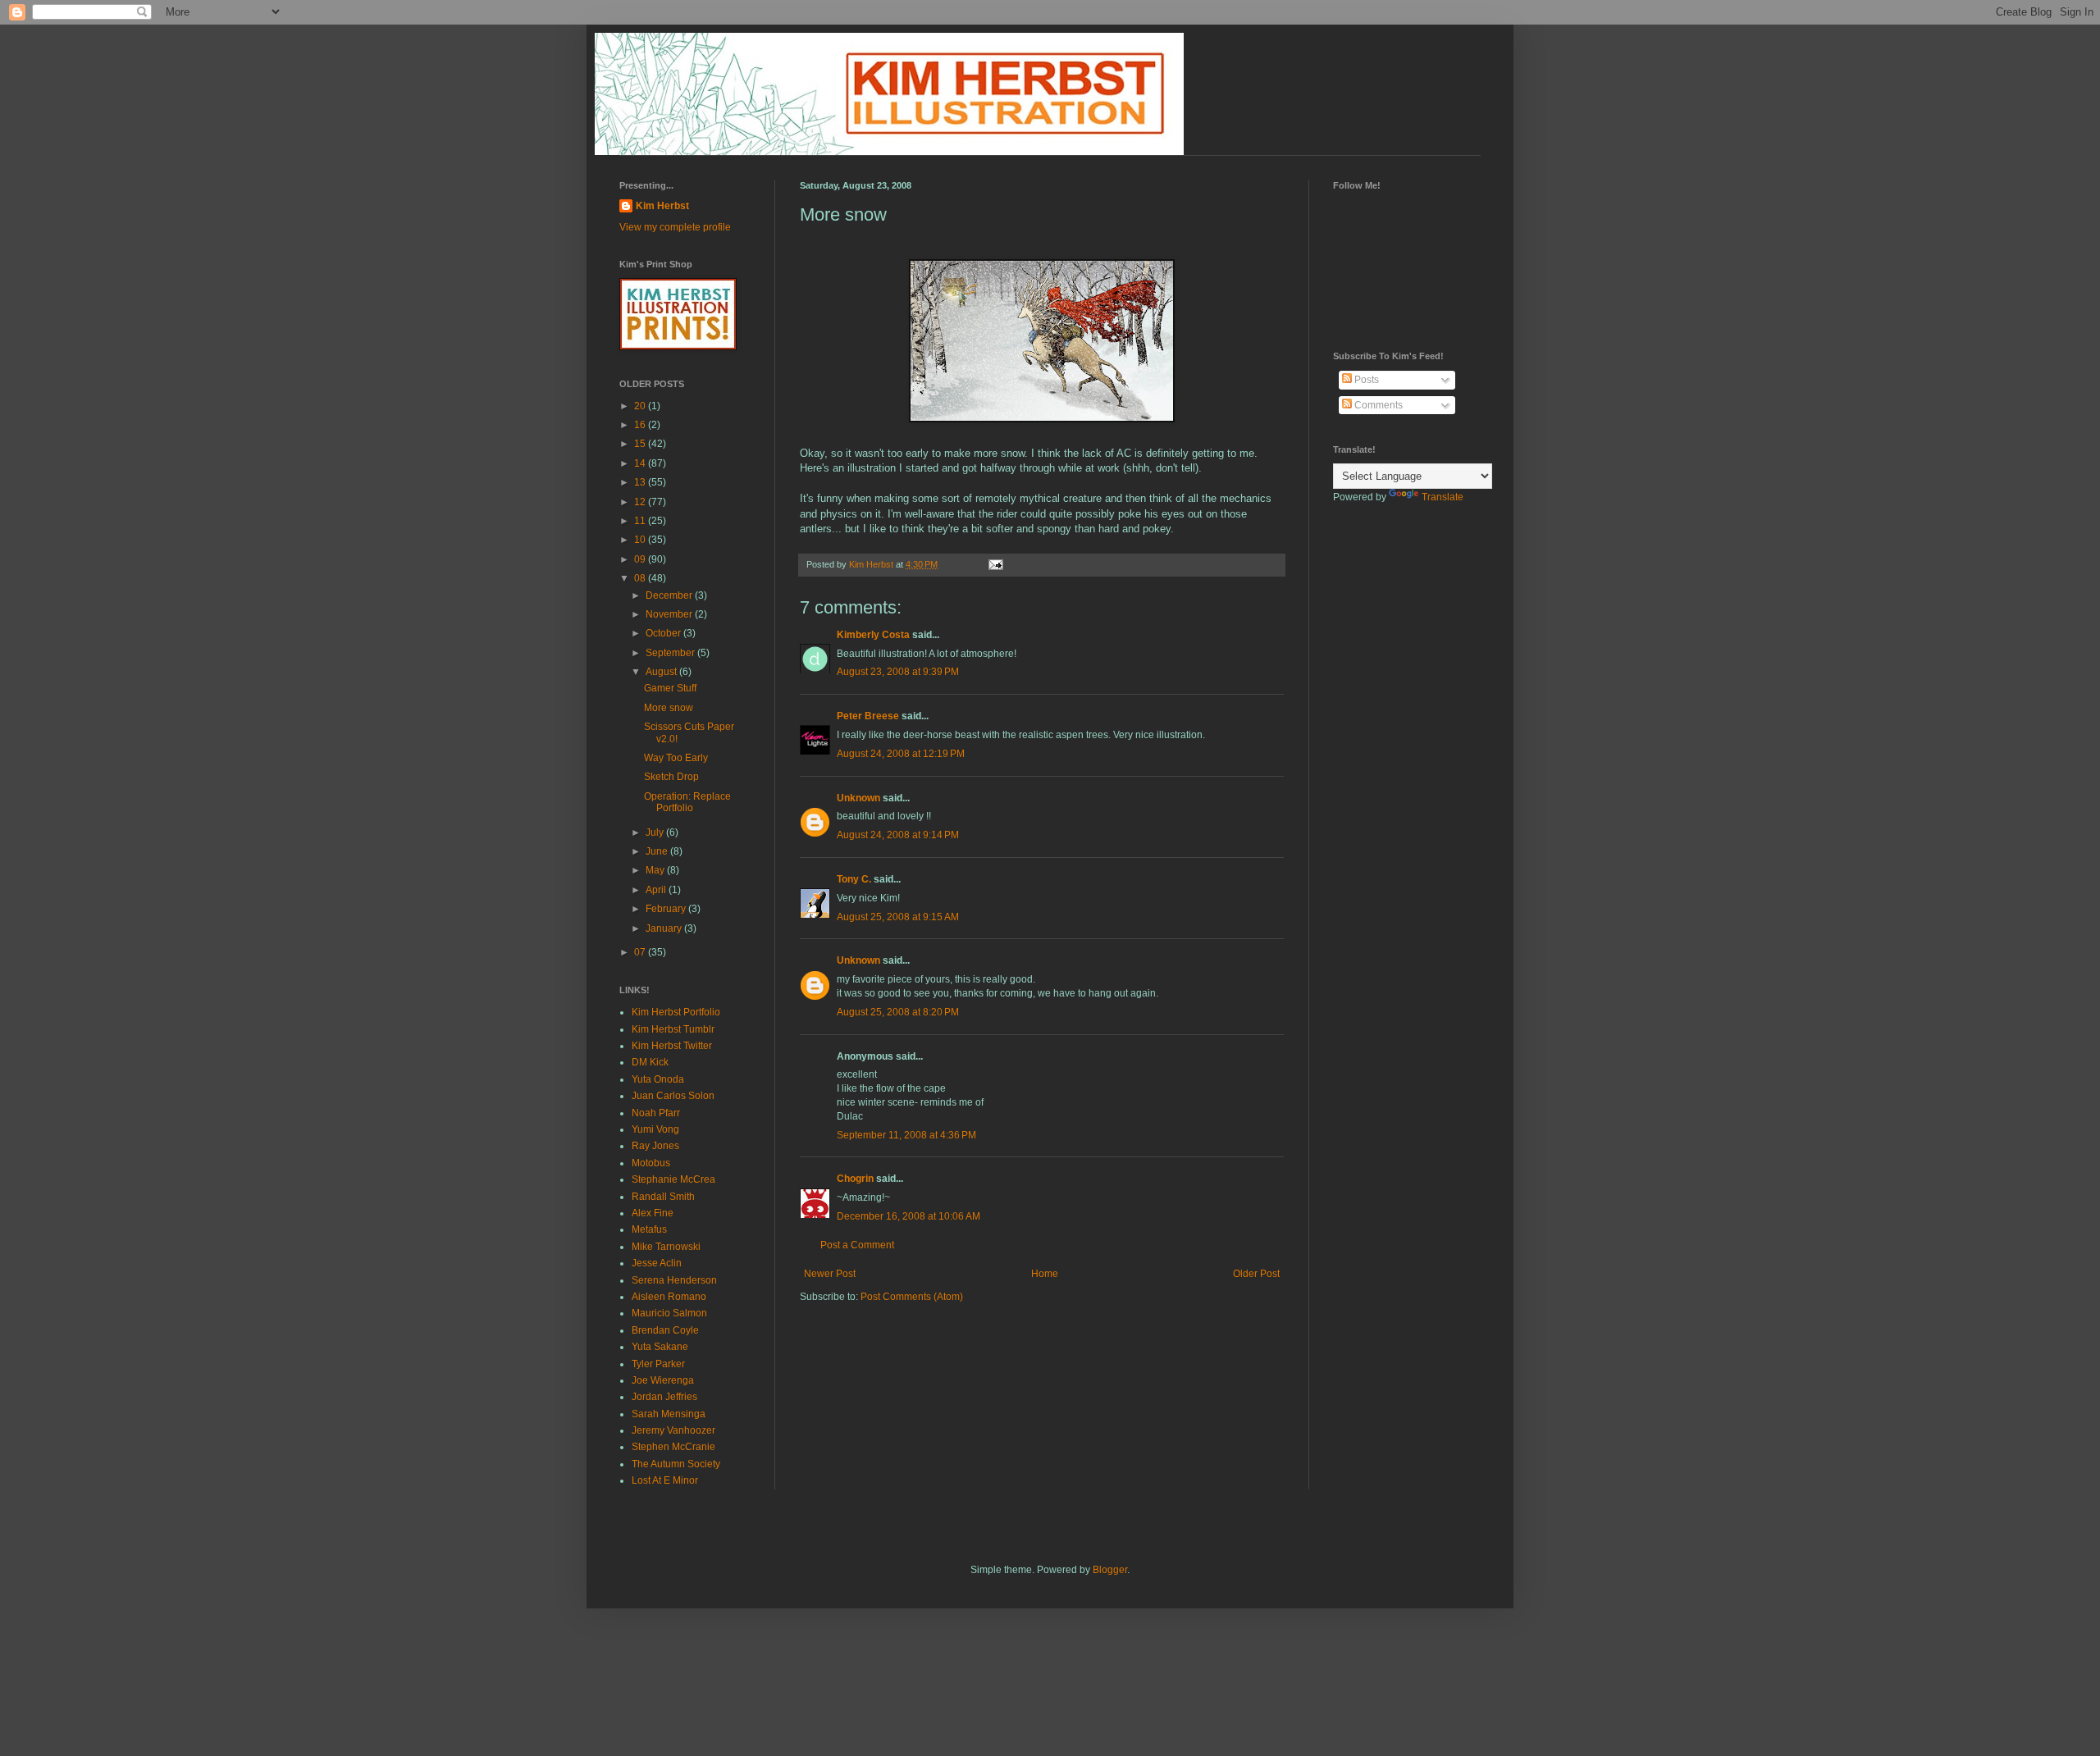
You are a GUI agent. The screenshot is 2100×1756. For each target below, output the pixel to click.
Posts (1365, 380)
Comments (1377, 405)
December (670, 595)
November (670, 614)
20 (641, 406)
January (665, 928)
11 (641, 521)
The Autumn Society (676, 1464)
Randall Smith (663, 1197)
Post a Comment (857, 1245)
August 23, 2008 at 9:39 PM (898, 672)
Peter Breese (868, 716)
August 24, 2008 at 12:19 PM (901, 754)
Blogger (1110, 1570)
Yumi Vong (655, 1129)
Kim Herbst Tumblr (673, 1029)
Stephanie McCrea (673, 1179)
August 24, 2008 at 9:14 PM (898, 835)
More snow (669, 708)
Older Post (1256, 1274)
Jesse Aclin (657, 1263)
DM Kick (650, 1062)
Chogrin (855, 1179)
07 (641, 952)
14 (641, 463)
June (658, 851)
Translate (1443, 497)
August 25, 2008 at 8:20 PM (898, 1012)
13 (641, 482)
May (656, 870)
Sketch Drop (671, 777)
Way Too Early (676, 758)
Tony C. (854, 879)
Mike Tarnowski (666, 1247)
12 (641, 502)
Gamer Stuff (670, 688)
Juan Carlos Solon (673, 1096)
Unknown (858, 798)
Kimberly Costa (873, 635)
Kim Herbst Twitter (672, 1046)
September (671, 653)
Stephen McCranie (673, 1447)
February (667, 909)
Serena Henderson (674, 1280)
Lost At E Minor (665, 1480)
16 (641, 425)
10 (641, 540)
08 (641, 578)
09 (641, 559)
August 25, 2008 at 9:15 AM (898, 917)
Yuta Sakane (660, 1347)
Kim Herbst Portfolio (676, 1012)
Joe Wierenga (663, 1380)
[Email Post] (995, 564)
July (656, 832)
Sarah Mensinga (669, 1414)
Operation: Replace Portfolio (687, 802)
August (662, 672)
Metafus (649, 1229)
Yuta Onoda (658, 1079)
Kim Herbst (872, 564)
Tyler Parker (658, 1364)
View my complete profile (675, 227)
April (657, 890)
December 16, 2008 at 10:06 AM (908, 1216)
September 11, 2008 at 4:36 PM (906, 1135)
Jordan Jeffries (664, 1397)
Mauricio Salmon (669, 1313)
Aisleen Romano (669, 1297)
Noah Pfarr (656, 1113)
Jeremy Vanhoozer (673, 1430)
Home (1045, 1274)
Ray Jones (655, 1146)
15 (641, 444)
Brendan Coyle (665, 1330)
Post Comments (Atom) (912, 1297)
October (664, 633)
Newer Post (830, 1274)
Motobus (651, 1163)
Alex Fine (653, 1213)
